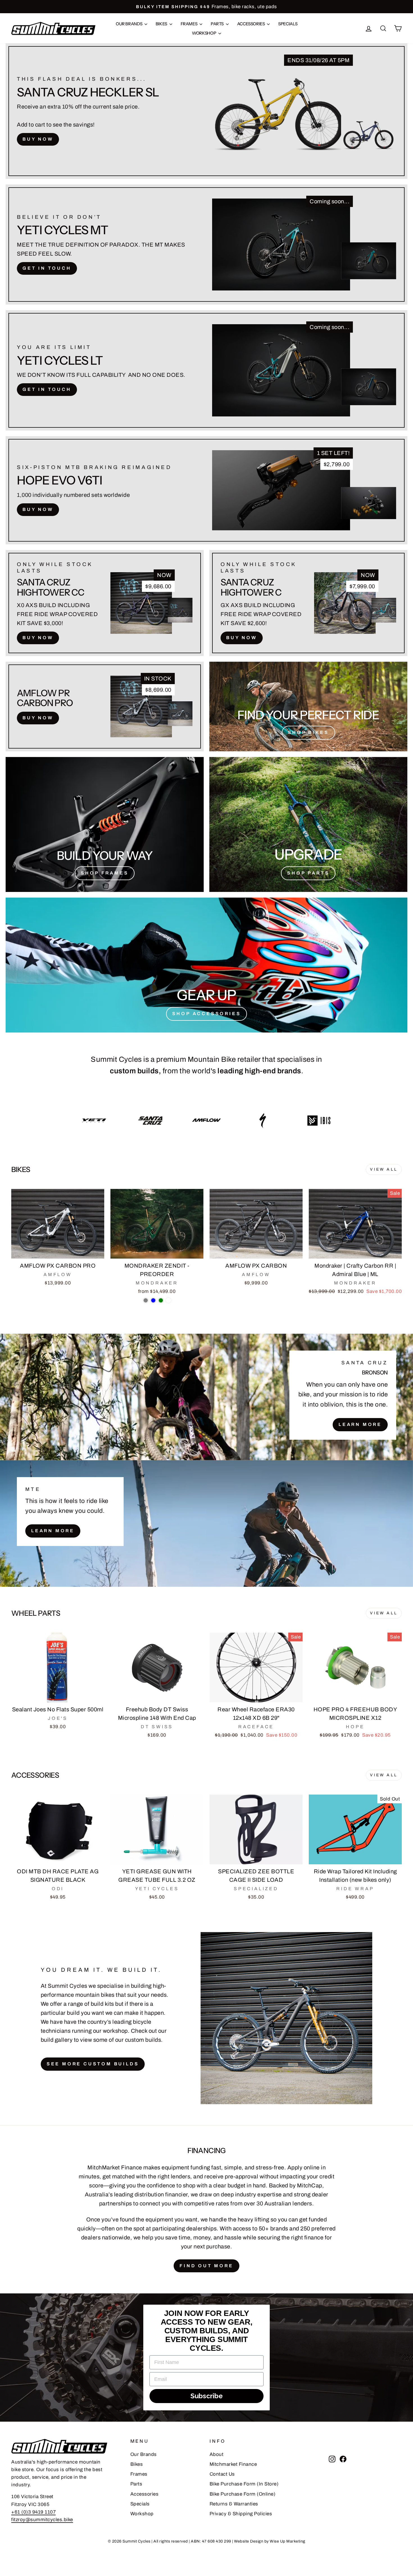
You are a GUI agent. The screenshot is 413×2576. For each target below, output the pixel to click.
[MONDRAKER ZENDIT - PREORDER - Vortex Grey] (146, 1300)
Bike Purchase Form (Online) (243, 2494)
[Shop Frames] (105, 824)
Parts (218, 24)
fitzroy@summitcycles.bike (42, 2520)
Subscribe (207, 2396)
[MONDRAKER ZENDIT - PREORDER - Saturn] (168, 1300)
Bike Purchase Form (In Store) (244, 2484)
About (217, 2454)
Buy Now (38, 139)
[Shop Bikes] (308, 706)
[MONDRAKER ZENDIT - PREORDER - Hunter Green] (161, 1300)
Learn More (360, 1424)
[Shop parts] (308, 824)
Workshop (204, 33)
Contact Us (222, 2474)
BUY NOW (38, 509)
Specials (288, 24)
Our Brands (129, 24)
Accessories (251, 24)
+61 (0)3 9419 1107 (33, 2512)
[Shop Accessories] (206, 965)
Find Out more (206, 2266)
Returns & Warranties (234, 2504)
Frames (189, 24)
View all (384, 1169)
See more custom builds (93, 2064)
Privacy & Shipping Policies (241, 2514)
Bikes (162, 24)
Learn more (53, 1531)
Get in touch (47, 268)
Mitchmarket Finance (233, 2464)
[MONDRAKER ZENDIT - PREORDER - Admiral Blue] (153, 1300)
